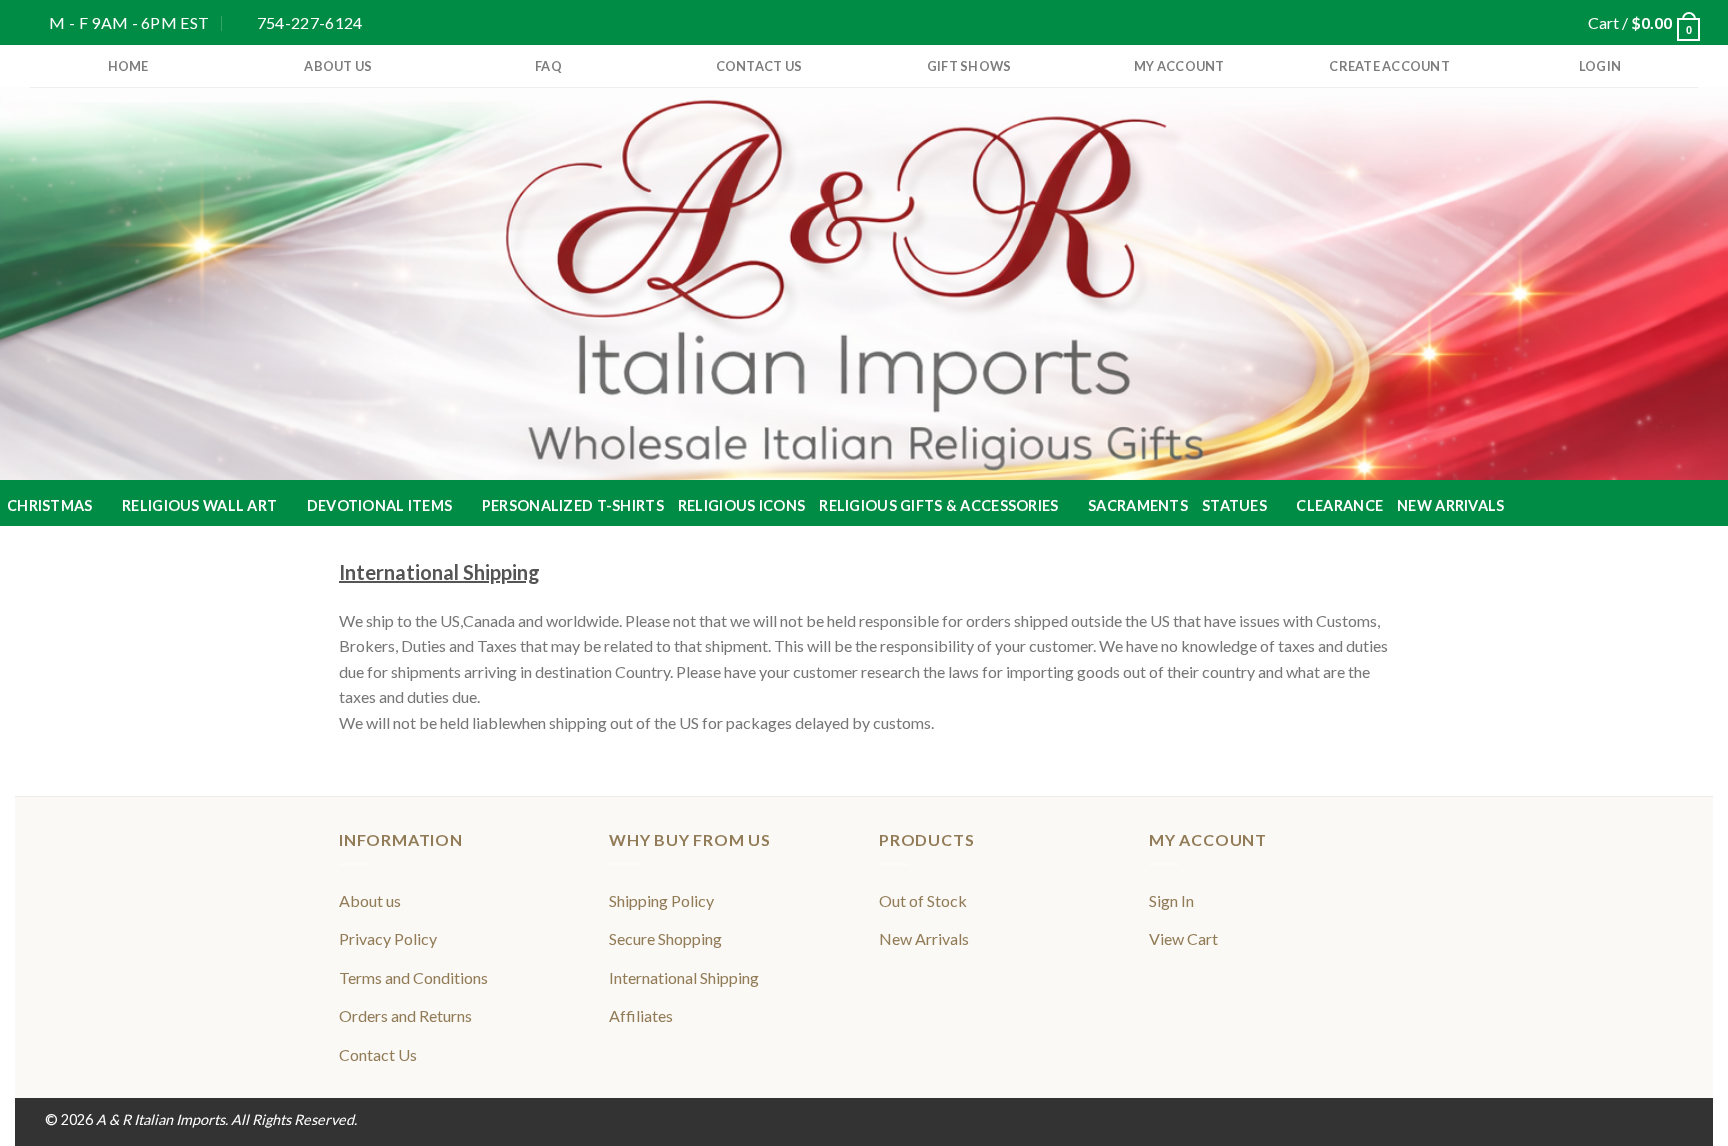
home (128, 66)
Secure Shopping (665, 938)
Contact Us (759, 66)
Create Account (1389, 66)
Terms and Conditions (413, 977)
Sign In (1171, 900)
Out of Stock (923, 900)
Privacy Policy (388, 938)
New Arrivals (1450, 505)
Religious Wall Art (199, 505)
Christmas (50, 505)
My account (1179, 66)
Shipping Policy (661, 900)
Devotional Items (380, 505)
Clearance (1339, 505)
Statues (1234, 505)
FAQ (548, 66)
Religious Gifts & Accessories (938, 505)
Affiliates (641, 1015)
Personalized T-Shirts (573, 505)
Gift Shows (969, 66)
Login (1600, 66)
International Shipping (684, 977)
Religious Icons (741, 505)
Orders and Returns (405, 1015)
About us (338, 66)
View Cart (1183, 938)
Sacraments (1138, 505)
